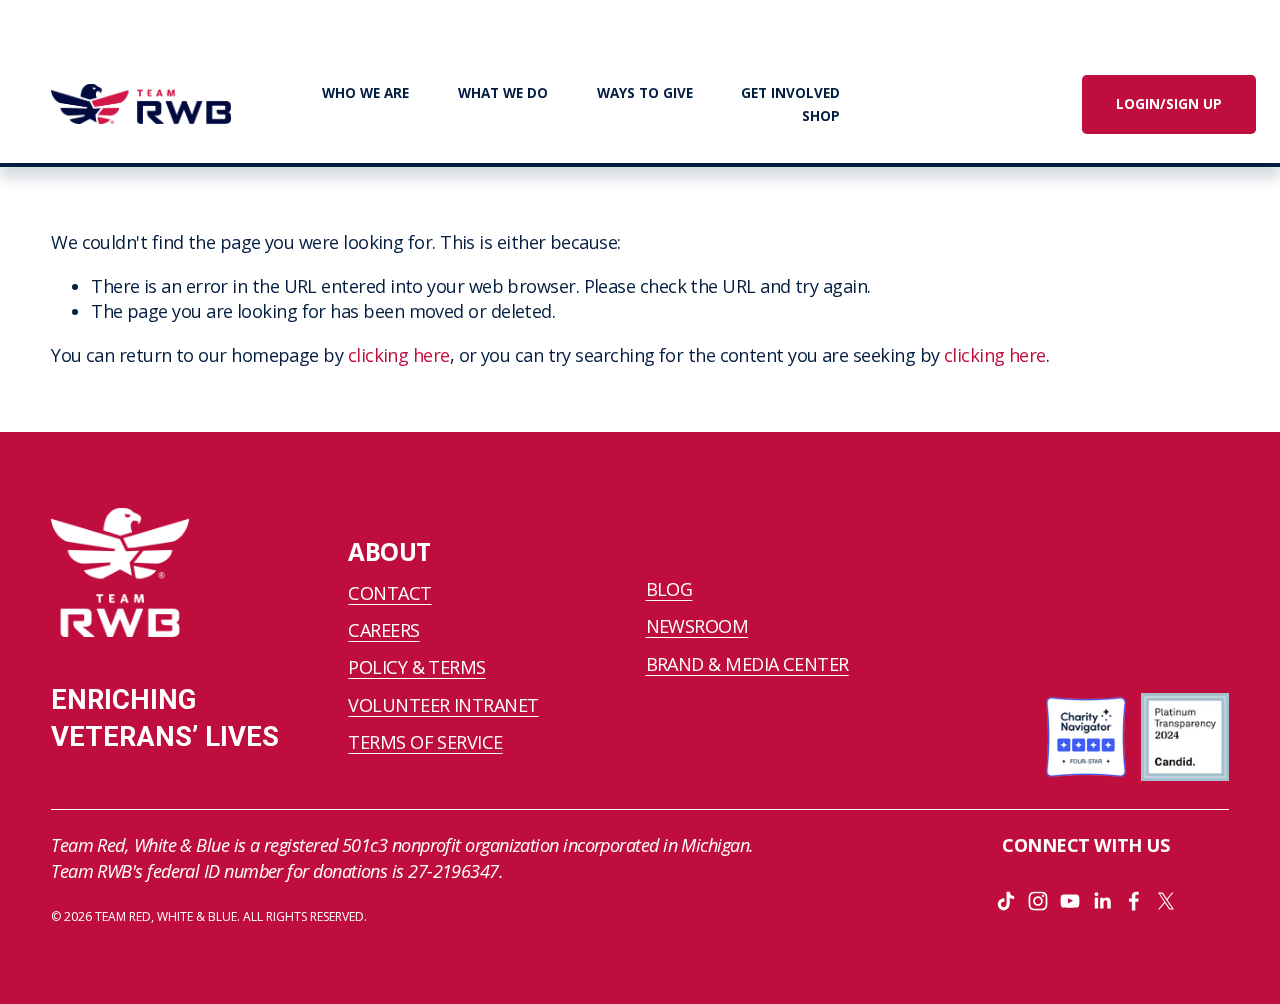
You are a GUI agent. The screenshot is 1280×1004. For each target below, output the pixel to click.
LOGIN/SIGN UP (1169, 104)
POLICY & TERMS (416, 667)
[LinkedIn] (1102, 901)
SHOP (821, 116)
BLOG (669, 589)
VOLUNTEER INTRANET (443, 705)
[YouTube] (1070, 901)
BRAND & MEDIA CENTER (747, 664)
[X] (1166, 901)
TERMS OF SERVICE (425, 742)
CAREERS (383, 630)
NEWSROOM (697, 626)
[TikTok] (1006, 901)
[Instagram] (1038, 901)
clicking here (399, 355)
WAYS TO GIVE (645, 93)
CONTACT (389, 593)
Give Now (954, 104)
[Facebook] (1134, 901)
